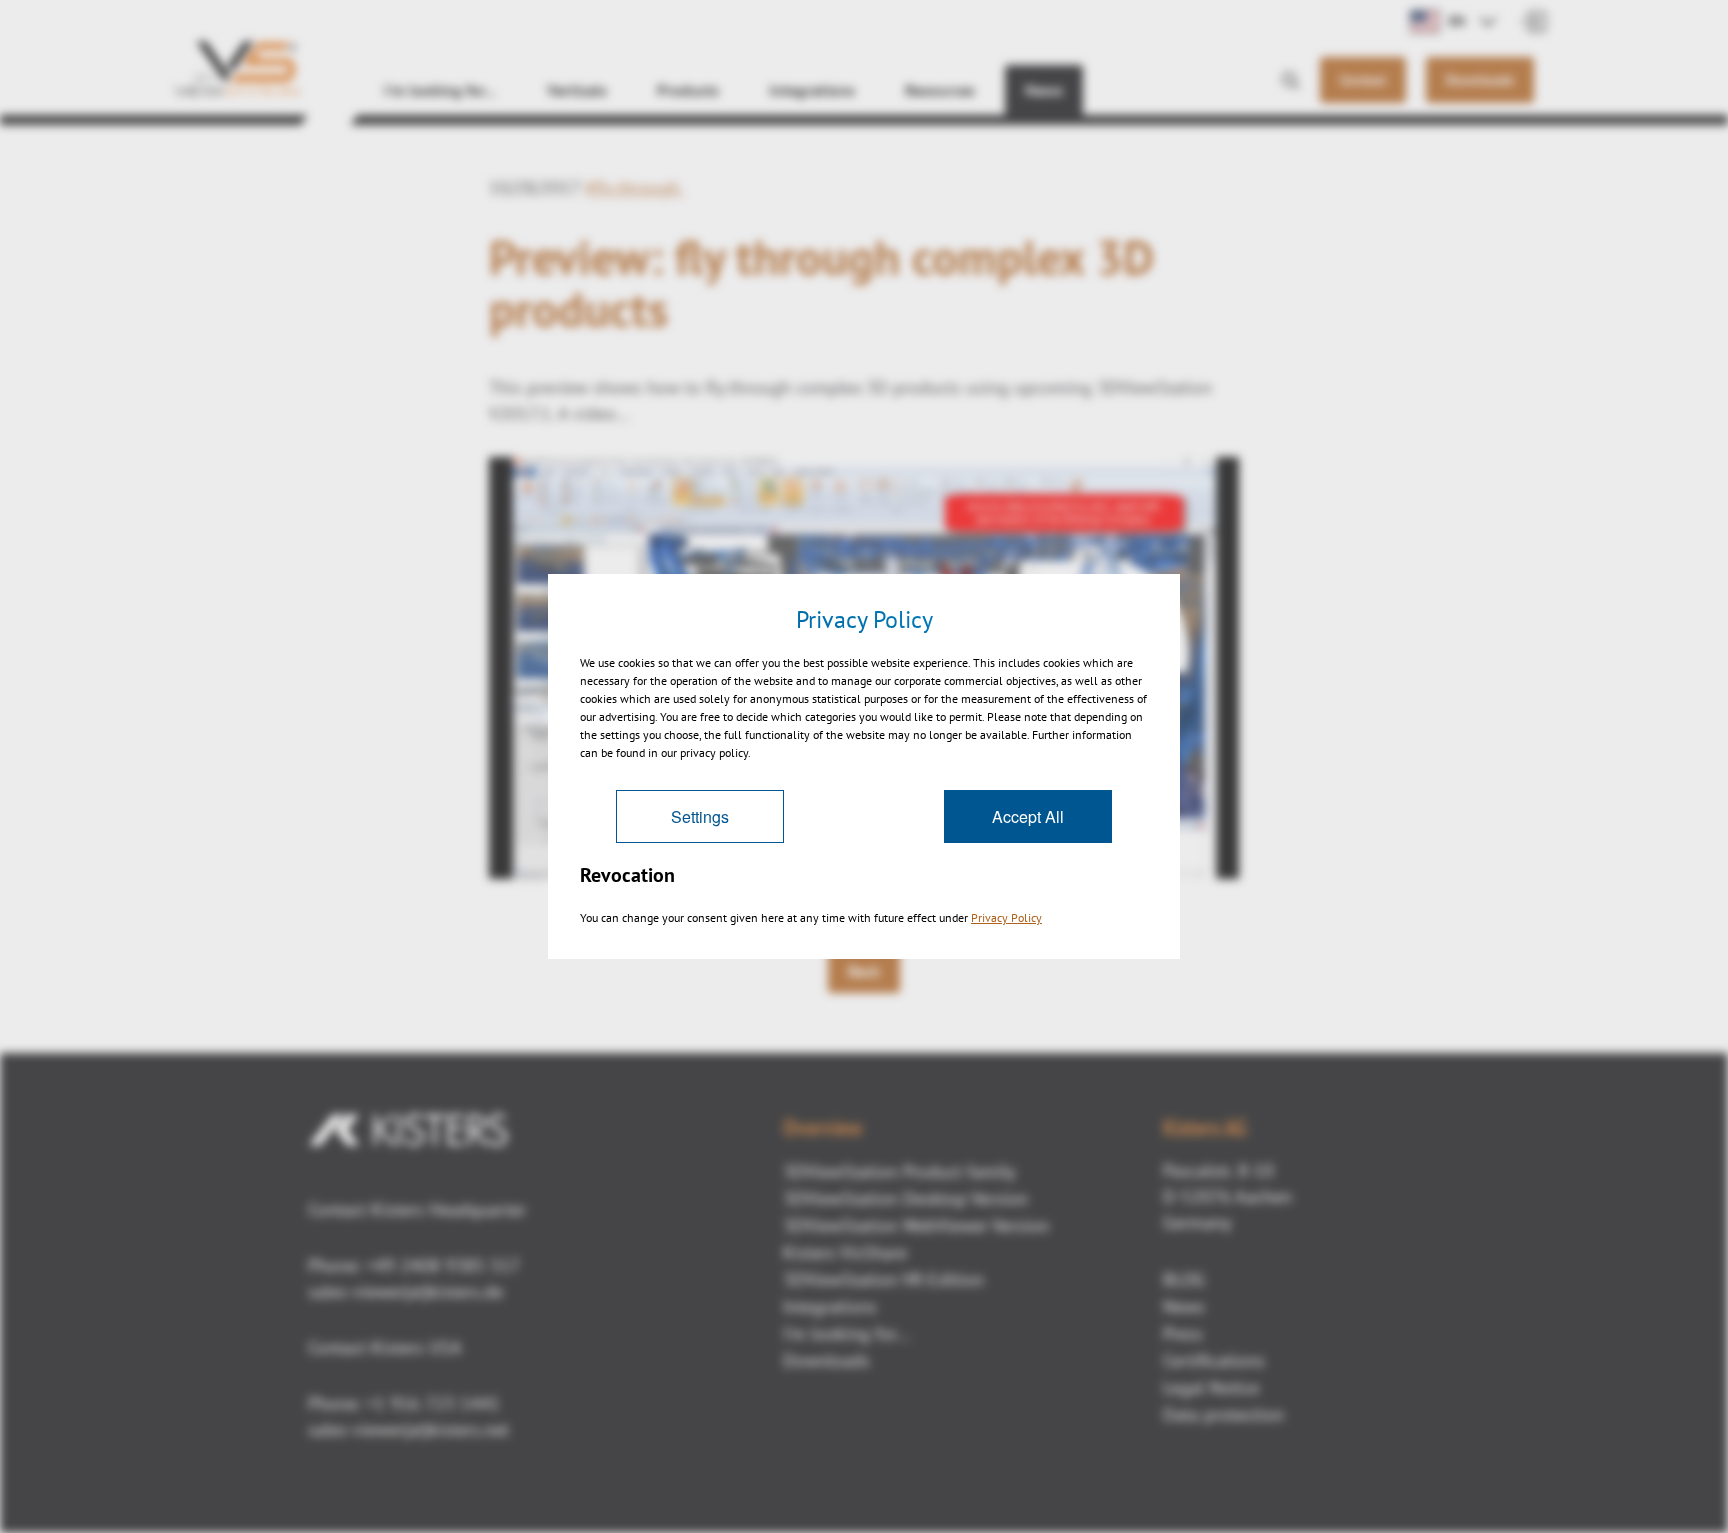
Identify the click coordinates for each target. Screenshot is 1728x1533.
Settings (700, 816)
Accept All (1028, 816)
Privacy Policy (1006, 917)
